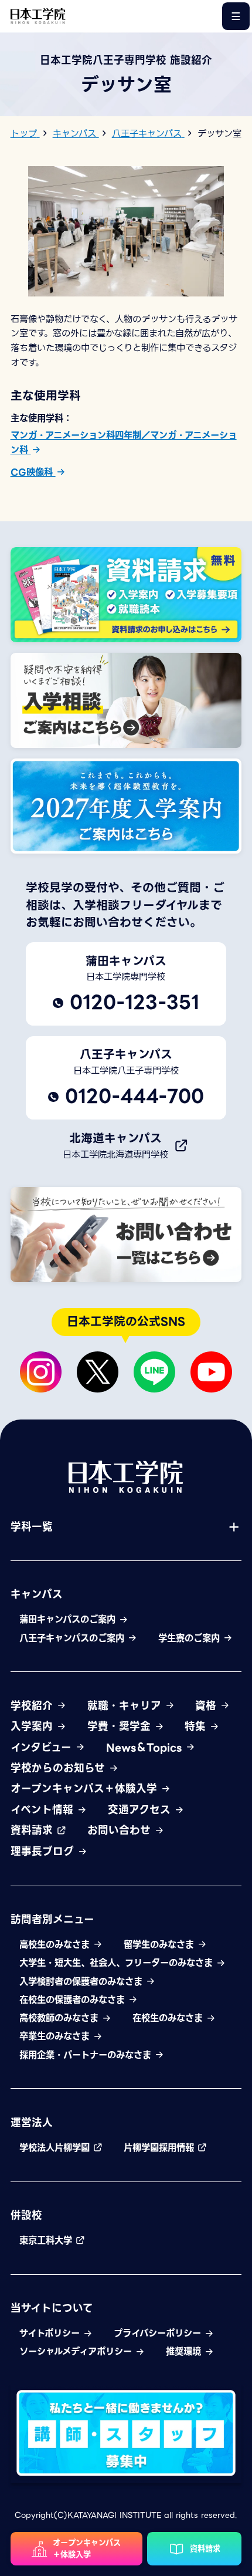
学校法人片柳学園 (56, 2148)
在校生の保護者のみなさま (74, 2000)
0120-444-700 (134, 1096)
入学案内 (33, 1727)
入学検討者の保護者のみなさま (82, 1982)
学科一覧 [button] (32, 1527)
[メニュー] (236, 16)
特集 (197, 1727)
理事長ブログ (44, 1852)
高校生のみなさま (56, 1945)
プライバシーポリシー (159, 2334)
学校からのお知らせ (59, 1768)
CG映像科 (33, 472)
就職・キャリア (126, 1706)
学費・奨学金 (121, 1727)
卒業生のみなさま (56, 2036)
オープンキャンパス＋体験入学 (86, 1789)
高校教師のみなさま (60, 2018)
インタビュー (43, 1748)
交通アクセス (141, 1810)
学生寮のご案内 (190, 1638)
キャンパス (37, 1594)
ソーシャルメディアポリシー (77, 2352)
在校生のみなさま (169, 2018)
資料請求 (33, 1830)
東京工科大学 (47, 2241)
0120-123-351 (134, 1002)
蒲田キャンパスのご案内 (69, 1620)
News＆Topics (146, 1748)
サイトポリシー (51, 2334)
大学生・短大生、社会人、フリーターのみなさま (118, 1963)
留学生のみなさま (160, 1945)
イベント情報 (44, 1810)
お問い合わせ (121, 1830)
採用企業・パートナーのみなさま (87, 2055)
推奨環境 (185, 2352)
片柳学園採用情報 (160, 2148)
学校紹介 (33, 1706)
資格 (207, 1706)
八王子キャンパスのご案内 (73, 1638)
